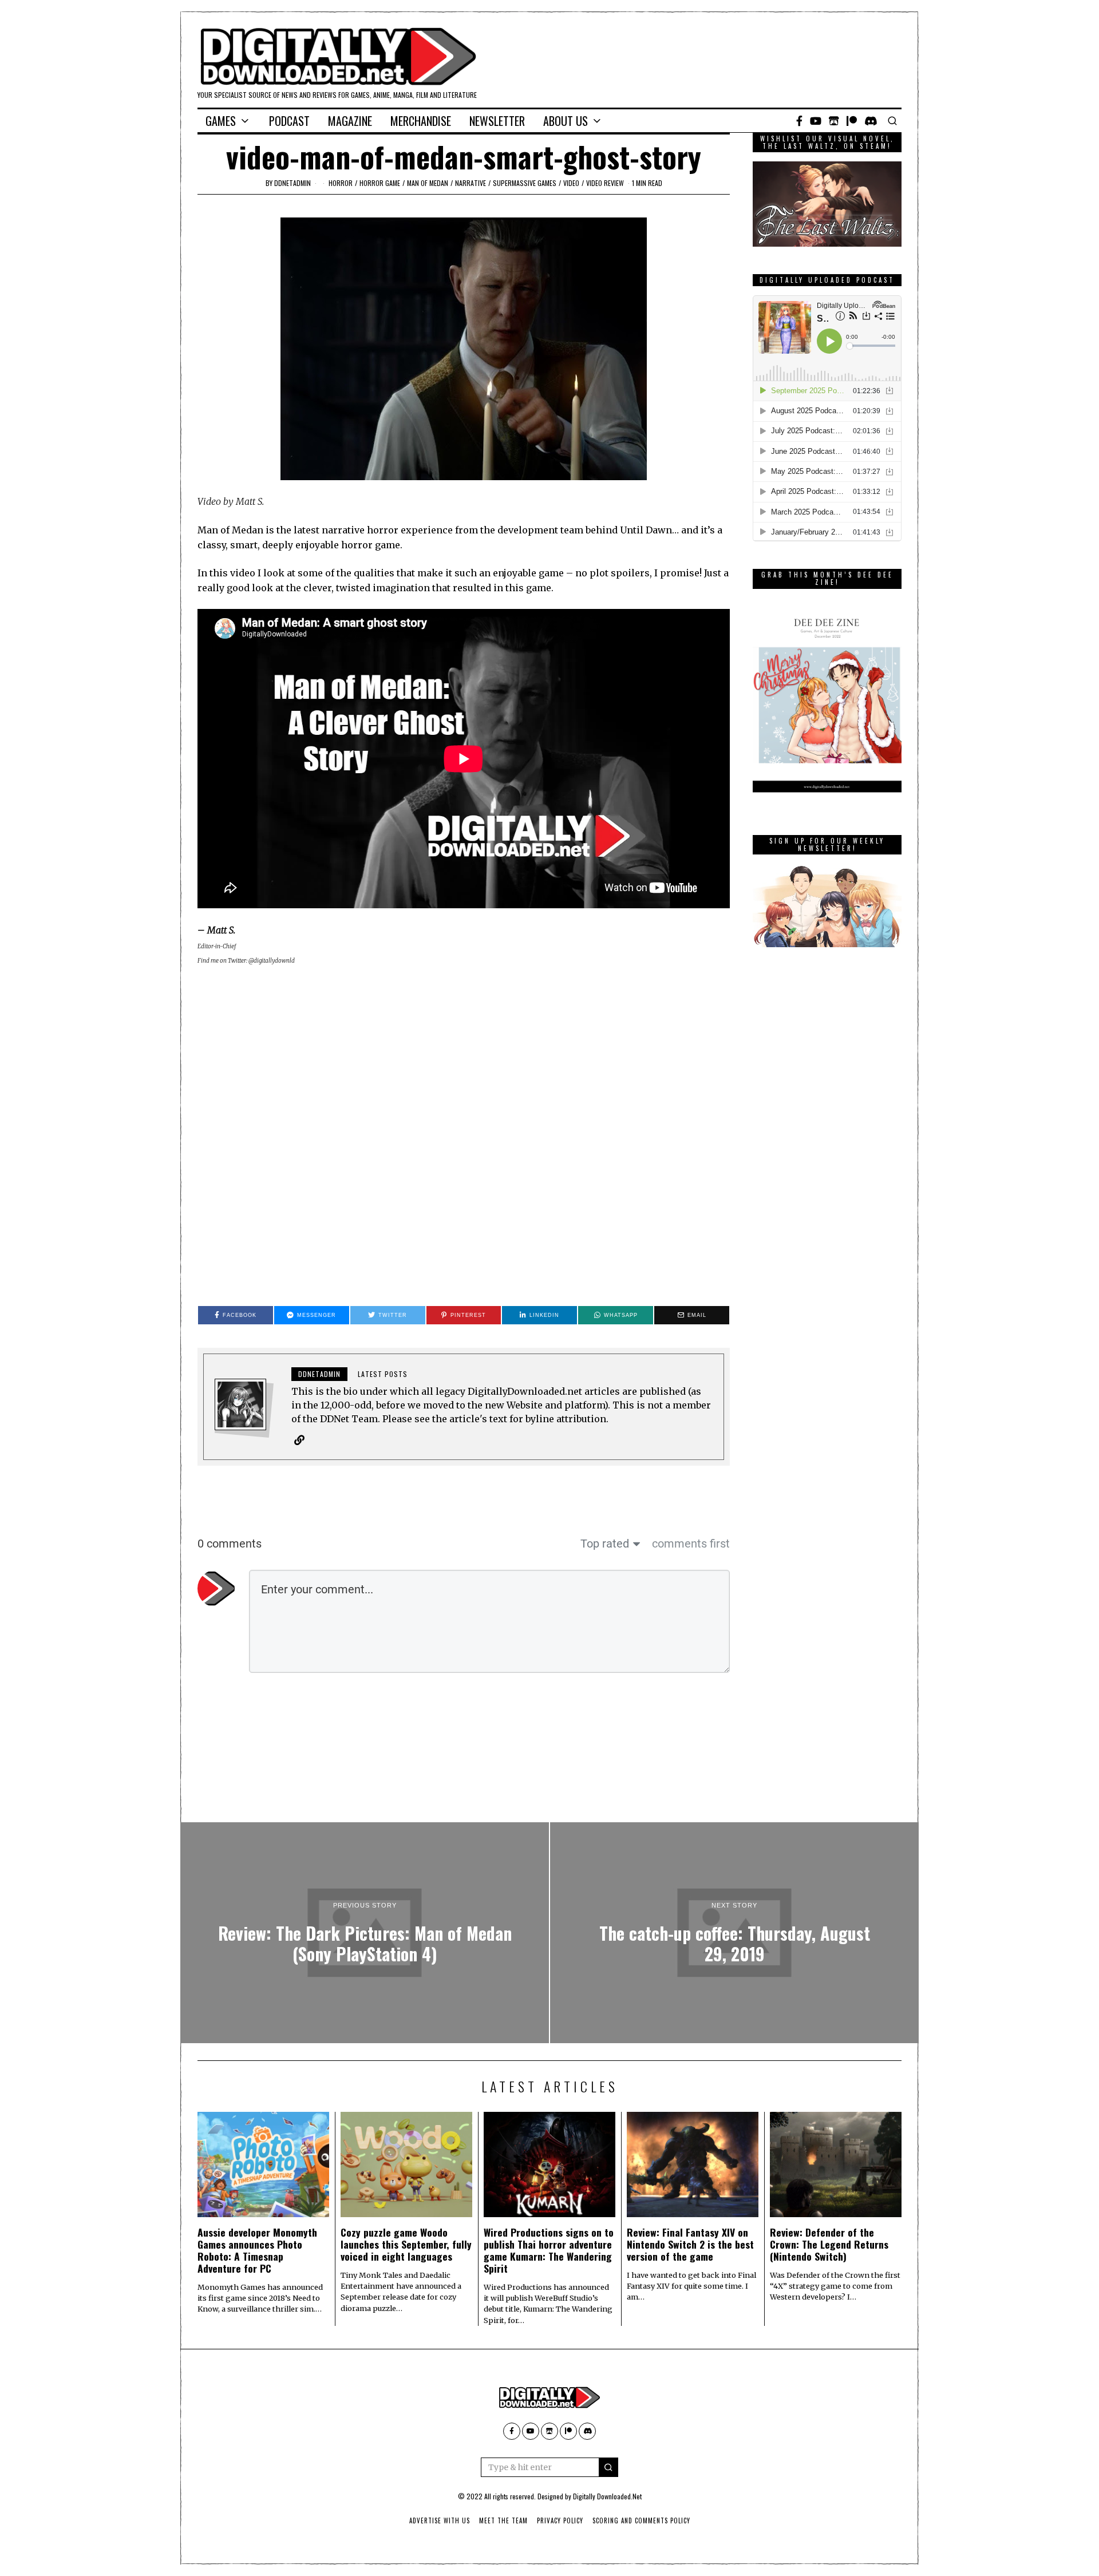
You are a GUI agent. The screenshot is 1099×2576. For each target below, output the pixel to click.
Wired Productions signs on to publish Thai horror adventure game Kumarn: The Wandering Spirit (549, 2250)
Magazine (350, 121)
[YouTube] (816, 121)
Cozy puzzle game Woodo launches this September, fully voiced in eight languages (406, 2244)
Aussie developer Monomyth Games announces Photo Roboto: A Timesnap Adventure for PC (257, 2250)
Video (571, 183)
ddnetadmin (292, 183)
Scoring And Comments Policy (641, 2520)
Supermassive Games (525, 183)
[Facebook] (799, 121)
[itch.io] (834, 121)
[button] (608, 2467)
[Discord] (871, 121)
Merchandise (421, 121)
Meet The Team (503, 2520)
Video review (605, 183)
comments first (691, 1544)
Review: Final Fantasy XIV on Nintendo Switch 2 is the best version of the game (690, 2244)
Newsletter (497, 121)
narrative (471, 183)
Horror (341, 183)
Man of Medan (428, 183)
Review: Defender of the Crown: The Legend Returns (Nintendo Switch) (829, 2244)
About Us (566, 121)
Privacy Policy (560, 2520)
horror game (380, 183)
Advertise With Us (440, 2520)
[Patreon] (852, 121)
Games (221, 121)
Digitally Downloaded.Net (607, 2496)
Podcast (289, 121)
